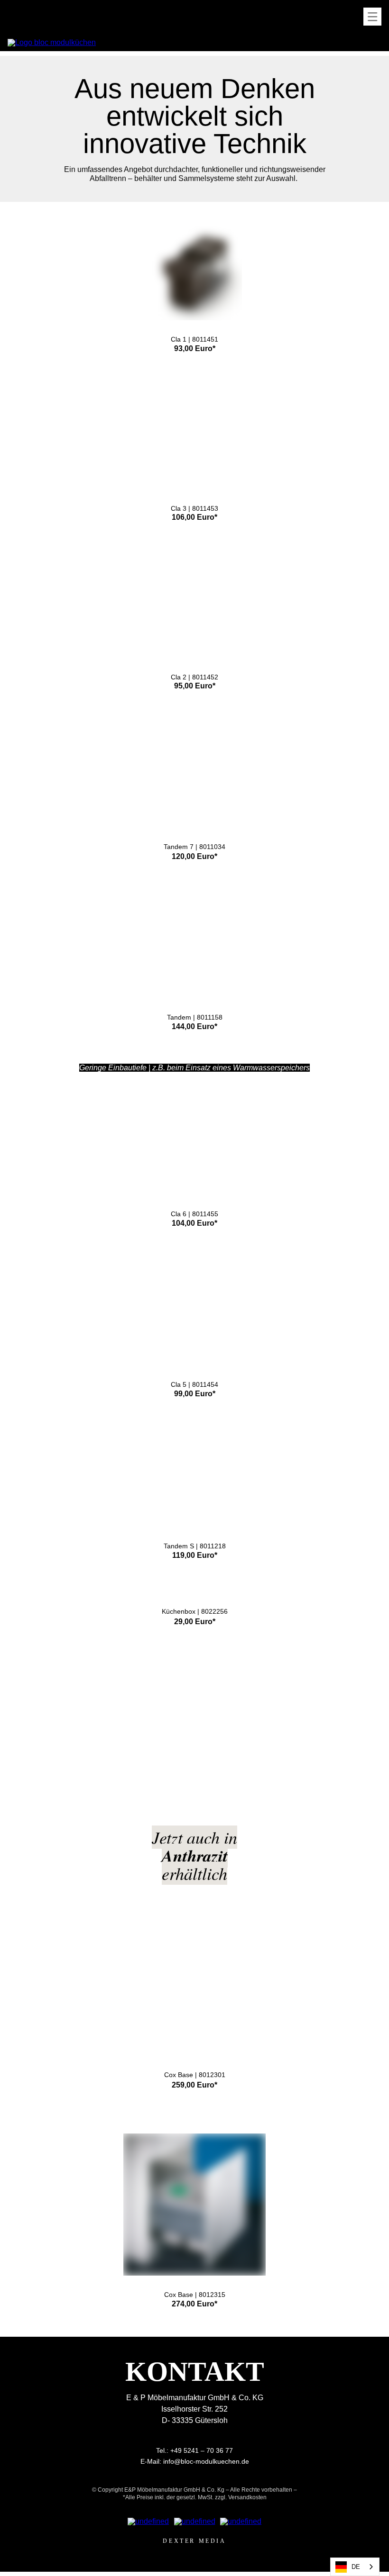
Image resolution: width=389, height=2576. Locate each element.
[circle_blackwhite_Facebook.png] (148, 2522)
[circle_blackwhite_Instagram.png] (195, 2522)
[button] (372, 17)
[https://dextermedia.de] (194, 2541)
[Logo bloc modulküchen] (52, 43)
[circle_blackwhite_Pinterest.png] (241, 2522)
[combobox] (355, 2567)
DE (356, 2567)
